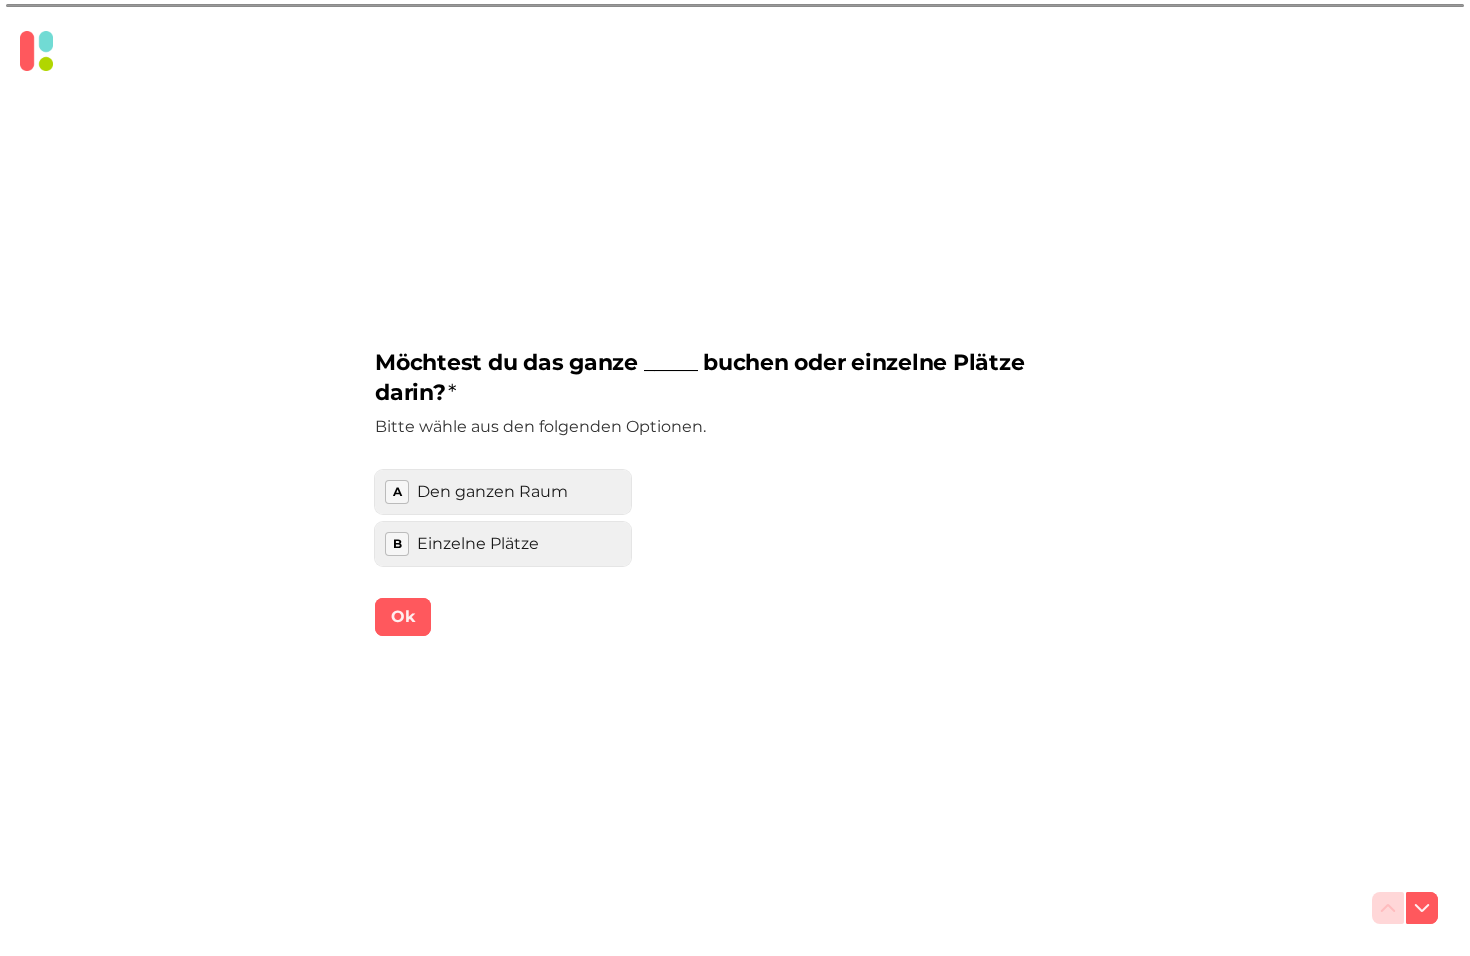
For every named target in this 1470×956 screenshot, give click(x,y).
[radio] (503, 492)
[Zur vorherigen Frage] (1388, 908)
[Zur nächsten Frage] (1422, 908)
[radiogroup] (503, 518)
